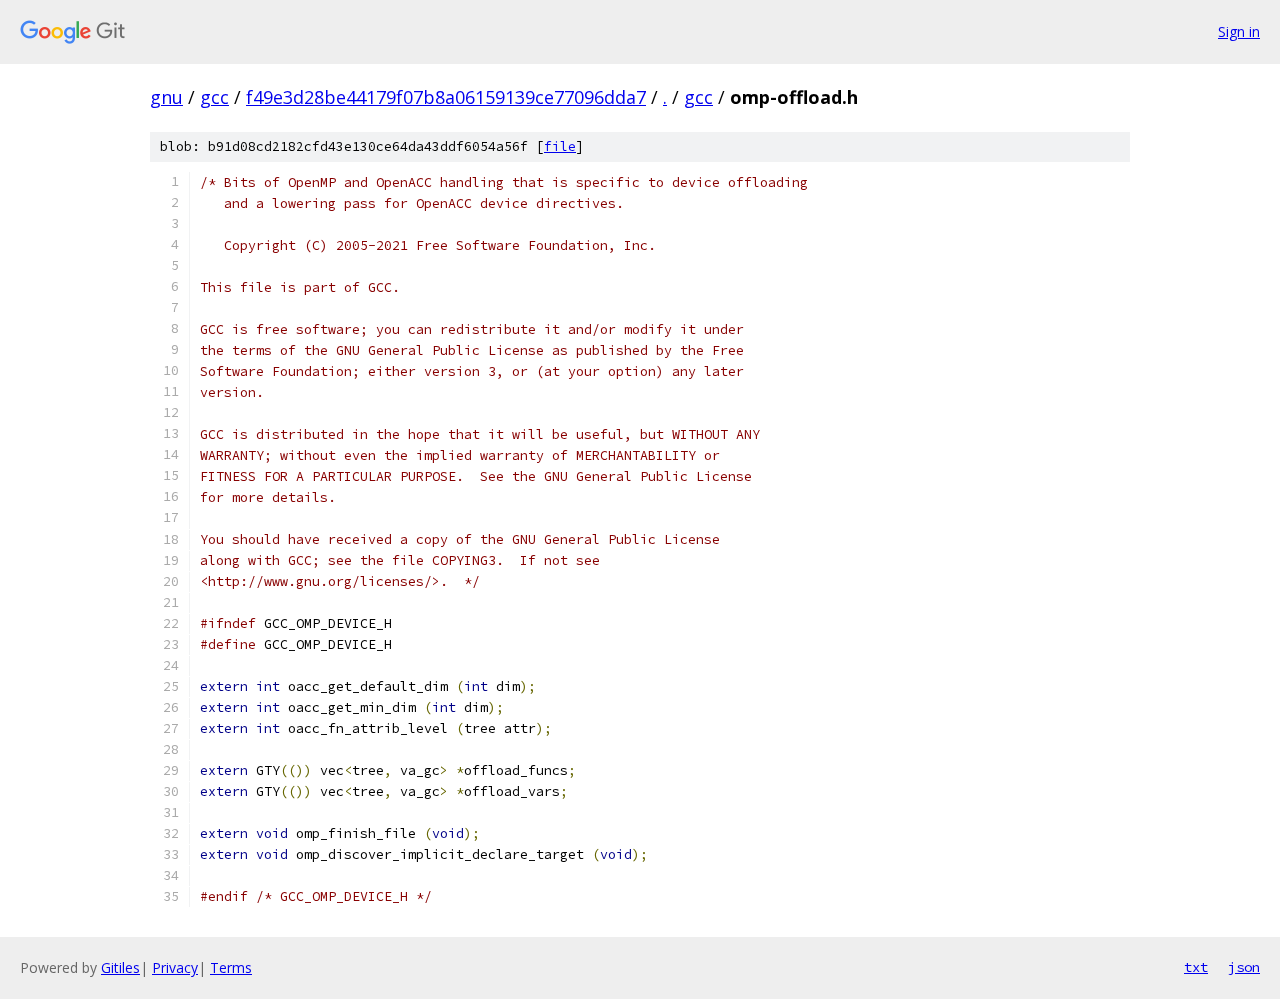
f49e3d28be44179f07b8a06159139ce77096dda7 (446, 97)
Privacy (175, 967)
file (560, 146)
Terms (231, 967)
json (1244, 967)
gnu (166, 97)
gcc (214, 97)
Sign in (1239, 31)
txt (1196, 967)
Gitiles (120, 967)
